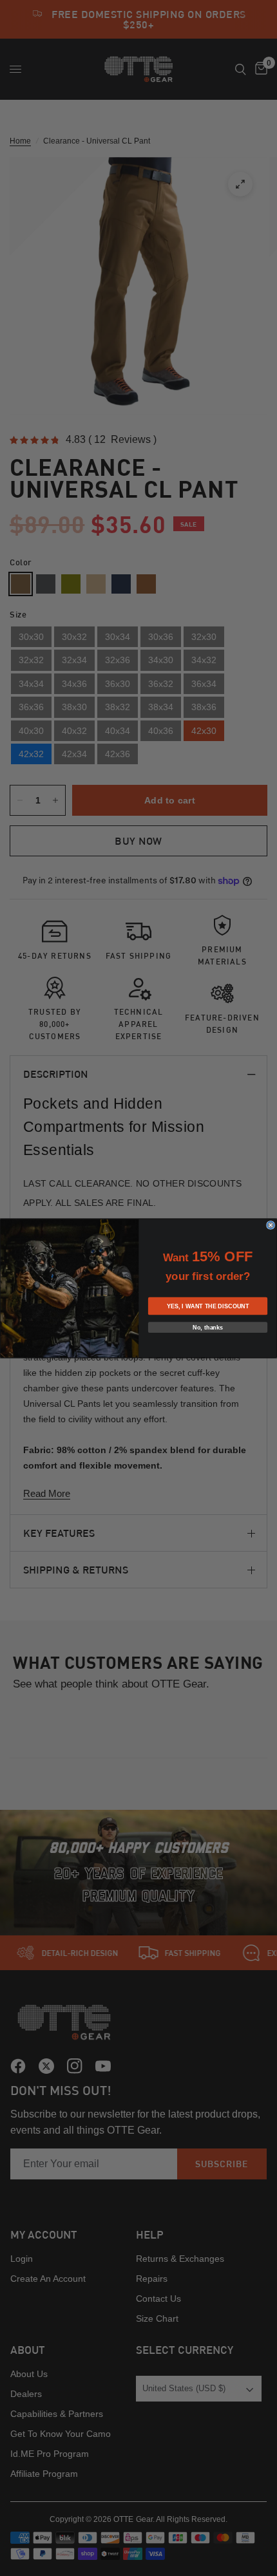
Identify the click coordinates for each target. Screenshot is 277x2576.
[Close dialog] (271, 1225)
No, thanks (208, 1327)
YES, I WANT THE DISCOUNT (208, 1306)
